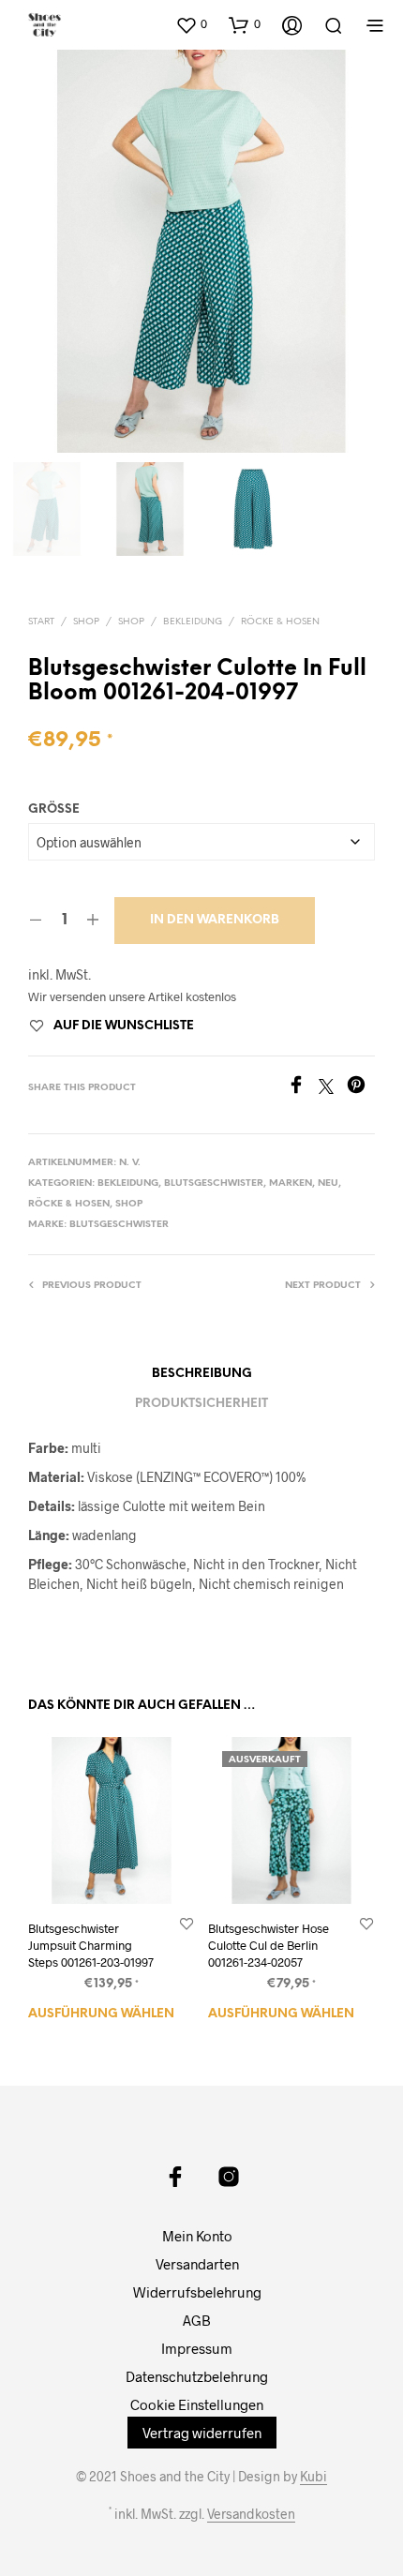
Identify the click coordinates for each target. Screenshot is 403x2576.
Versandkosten (251, 2514)
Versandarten (197, 2264)
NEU (328, 1183)
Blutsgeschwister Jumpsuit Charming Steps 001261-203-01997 (91, 1945)
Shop (86, 622)
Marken (291, 1183)
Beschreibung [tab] (202, 1374)
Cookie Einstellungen (197, 2404)
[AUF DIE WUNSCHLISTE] (187, 1923)
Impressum (197, 2348)
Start (41, 622)
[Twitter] (333, 1088)
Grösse (54, 809)
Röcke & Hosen (280, 622)
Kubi (313, 2477)
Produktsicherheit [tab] (201, 1404)
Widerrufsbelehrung (197, 2292)
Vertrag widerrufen (202, 2433)
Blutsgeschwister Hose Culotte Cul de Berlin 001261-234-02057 (269, 1945)
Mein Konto (197, 2236)
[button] (191, 24)
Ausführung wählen (101, 2014)
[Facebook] (303, 1088)
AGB (197, 2320)
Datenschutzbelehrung (197, 2376)
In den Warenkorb (215, 920)
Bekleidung (193, 622)
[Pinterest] (361, 1088)
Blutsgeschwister (214, 1183)
